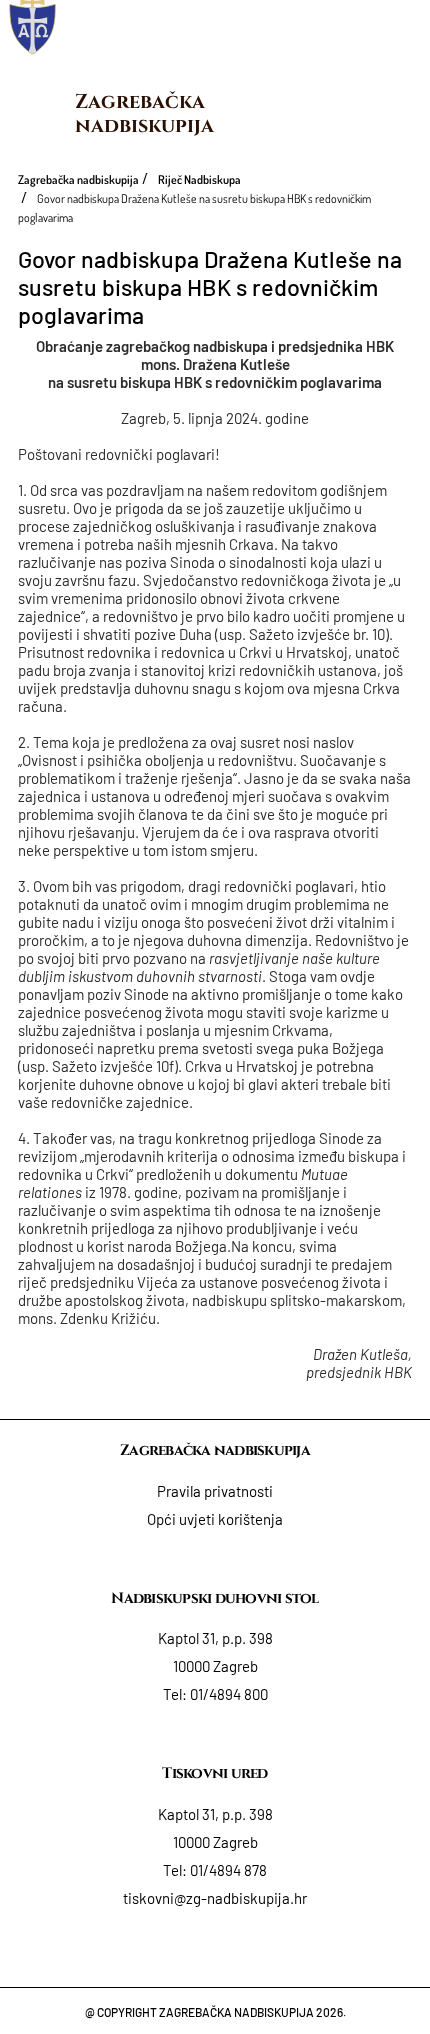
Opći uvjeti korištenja (215, 1519)
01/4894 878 (228, 1870)
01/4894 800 (229, 1694)
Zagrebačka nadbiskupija (144, 113)
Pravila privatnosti (215, 1491)
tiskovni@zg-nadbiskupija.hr (215, 1898)
